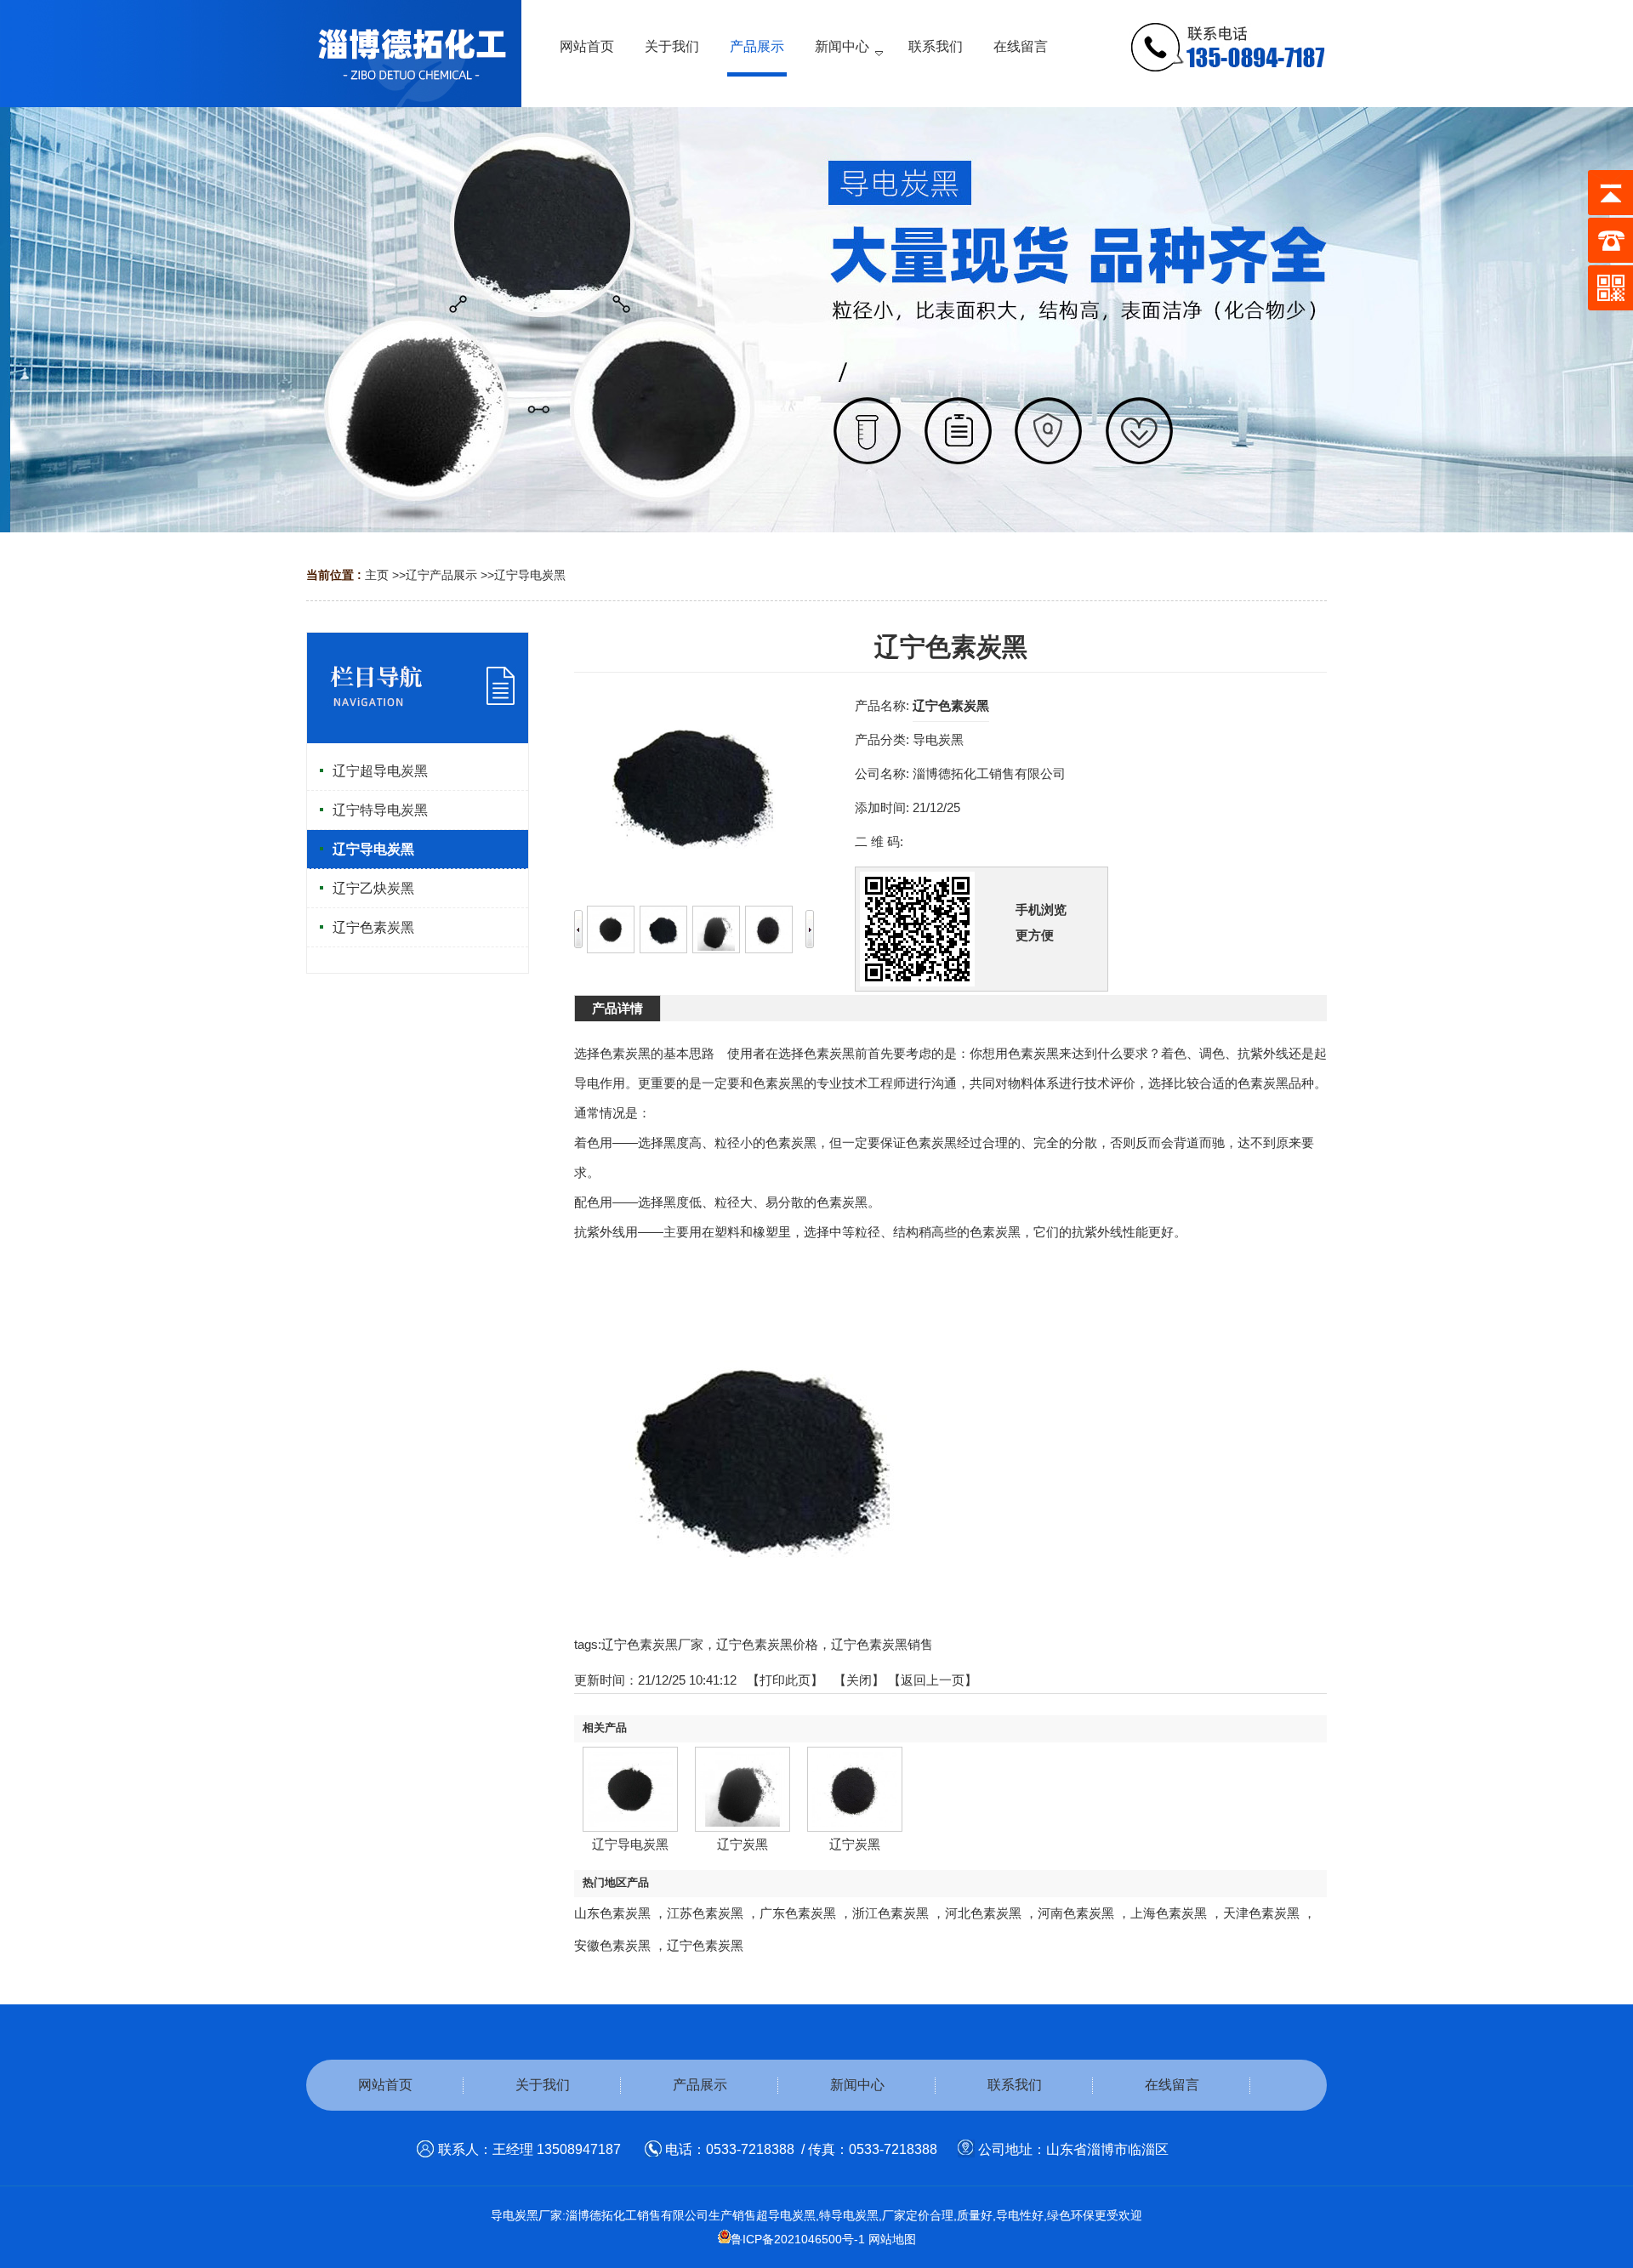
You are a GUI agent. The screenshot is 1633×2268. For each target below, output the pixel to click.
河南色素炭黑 (1076, 1913)
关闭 (859, 1680)
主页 (377, 575)
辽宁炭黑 (743, 1844)
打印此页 (785, 1680)
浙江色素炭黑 (890, 1913)
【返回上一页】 (933, 1680)
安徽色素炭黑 (612, 1945)
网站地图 (892, 2239)
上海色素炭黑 (1169, 1913)
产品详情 (617, 1008)
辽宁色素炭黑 (705, 1945)
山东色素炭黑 (612, 1913)
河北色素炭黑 (983, 1913)
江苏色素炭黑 (705, 1913)
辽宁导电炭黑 (530, 575)
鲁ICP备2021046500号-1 (798, 2239)
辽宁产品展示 (441, 575)
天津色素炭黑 (1261, 1913)
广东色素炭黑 (798, 1913)
